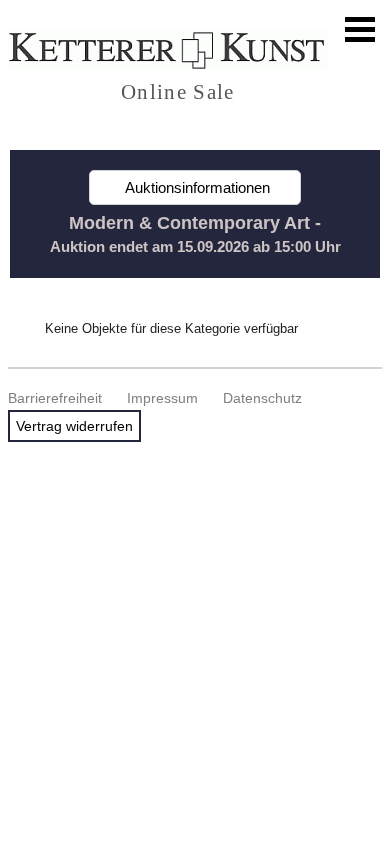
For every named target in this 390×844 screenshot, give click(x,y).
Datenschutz (262, 398)
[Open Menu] (360, 30)
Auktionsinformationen (195, 187)
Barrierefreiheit (55, 398)
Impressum (162, 398)
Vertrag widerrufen (74, 426)
